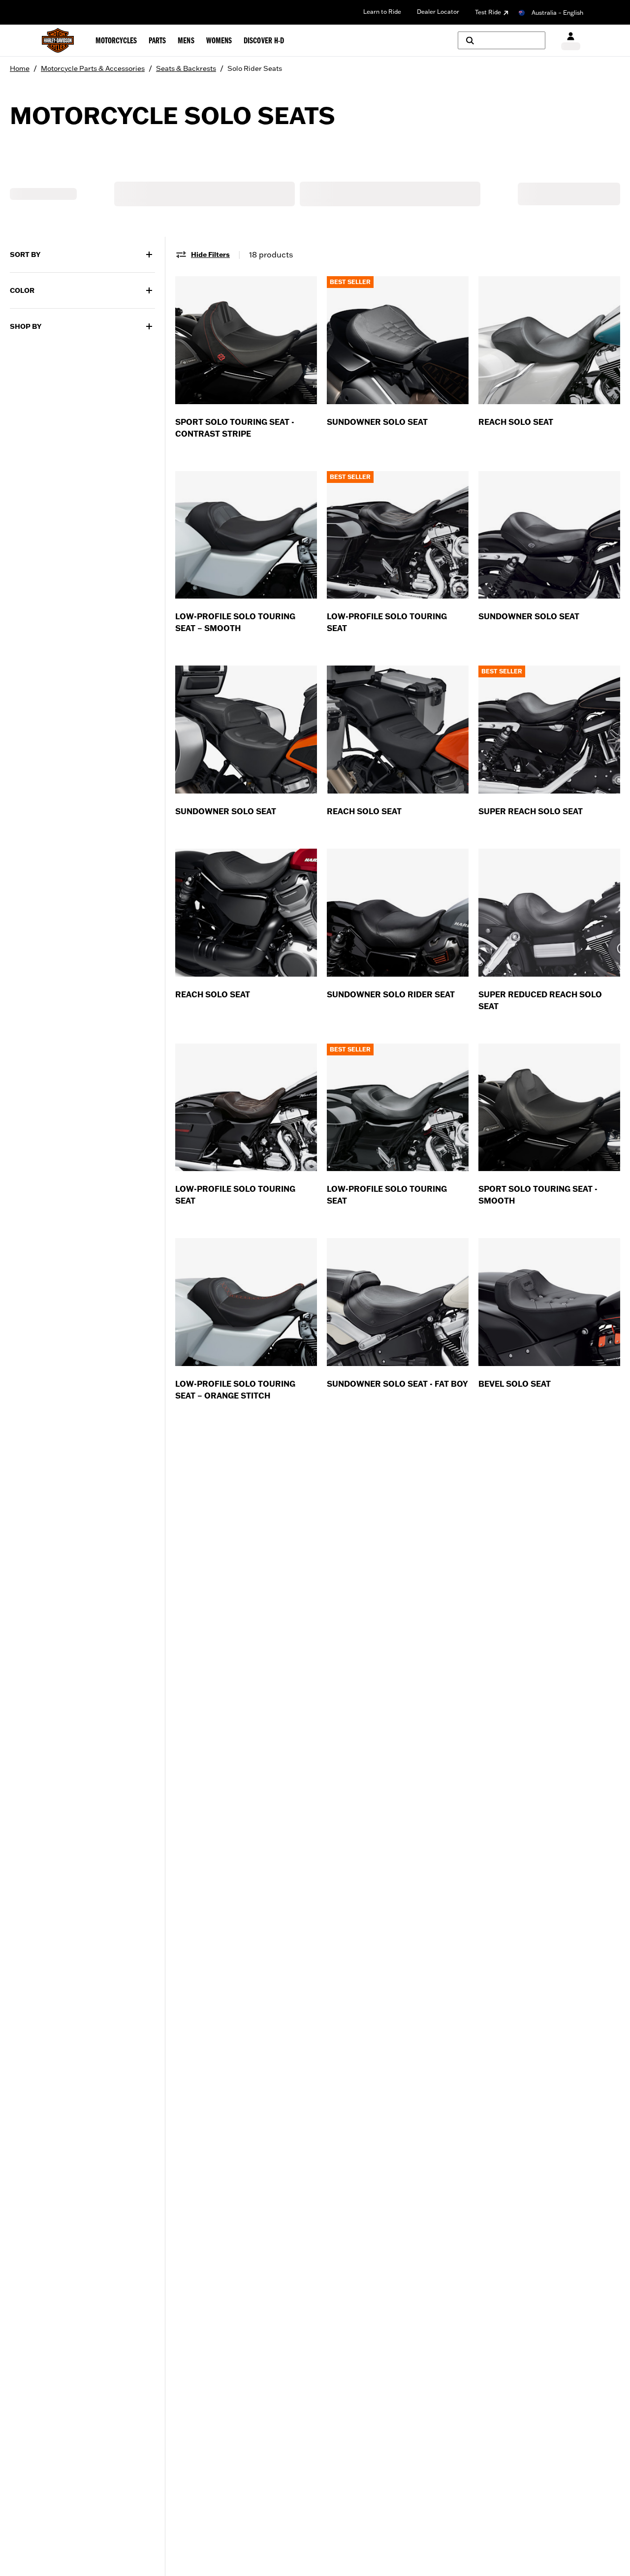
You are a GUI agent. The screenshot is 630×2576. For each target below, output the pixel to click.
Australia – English (557, 13)
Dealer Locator (438, 12)
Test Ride (488, 12)
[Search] (502, 40)
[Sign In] (571, 41)
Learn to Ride (382, 12)
